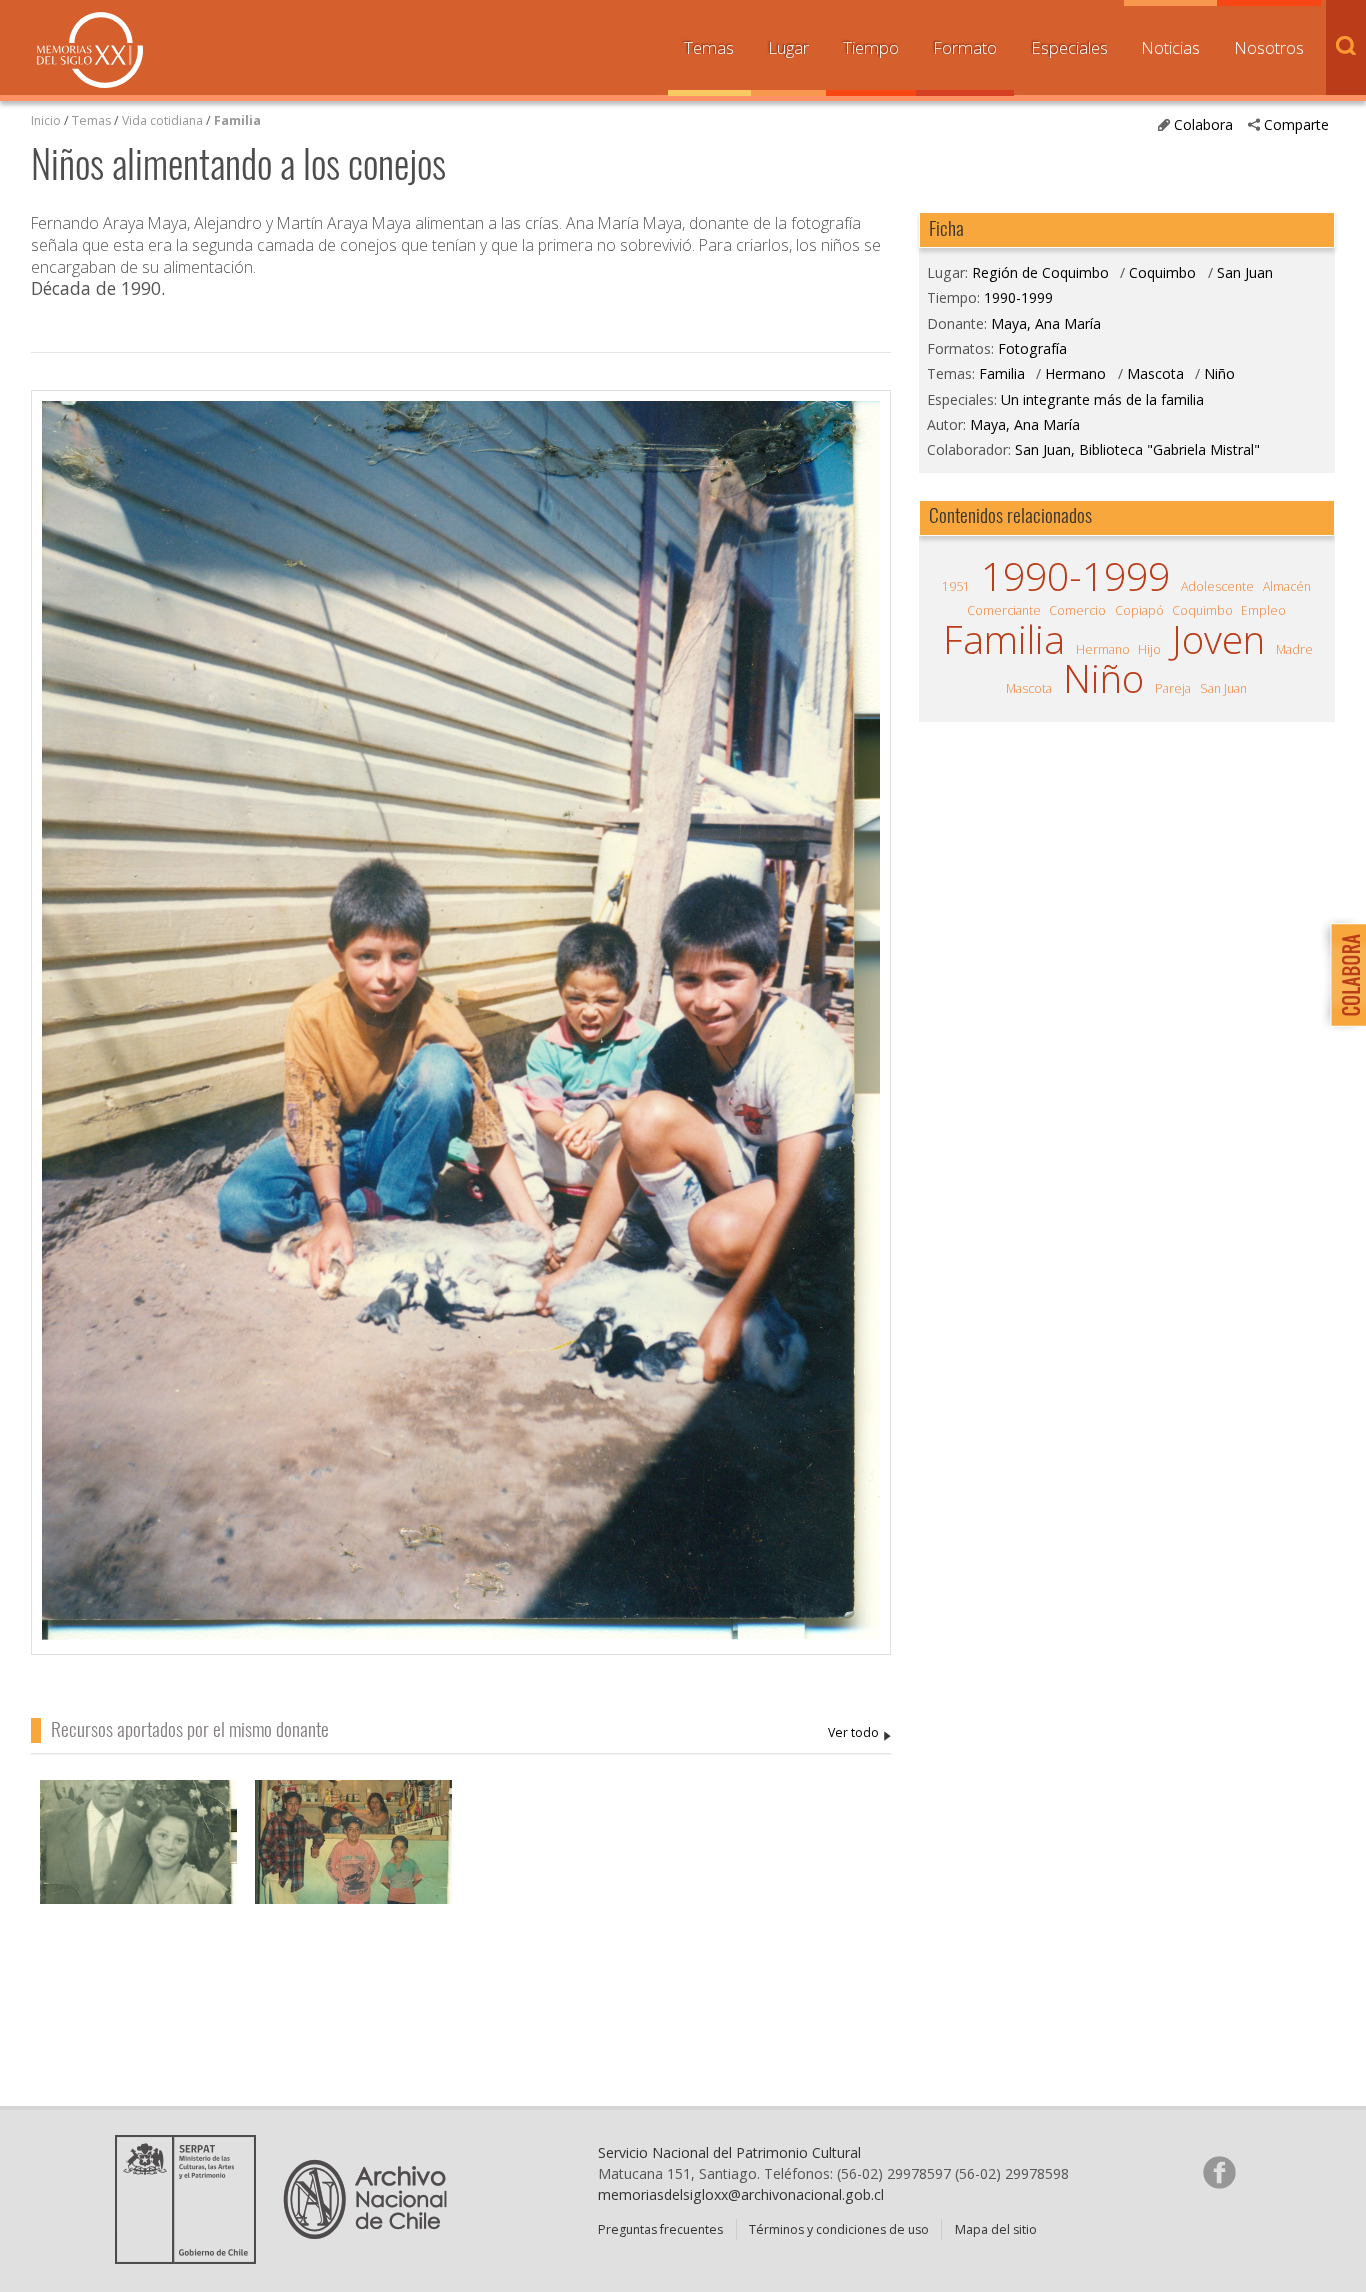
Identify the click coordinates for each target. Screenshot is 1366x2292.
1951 (956, 586)
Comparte (1296, 124)
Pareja (1173, 688)
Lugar (788, 47)
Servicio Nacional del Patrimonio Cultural (729, 2152)
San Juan (1245, 272)
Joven (1218, 639)
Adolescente (1217, 586)
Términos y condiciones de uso (839, 2229)
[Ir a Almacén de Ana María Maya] (353, 1856)
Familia (237, 120)
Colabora (1203, 124)
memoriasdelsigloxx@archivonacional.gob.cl (741, 2194)
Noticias (1170, 47)
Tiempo (871, 47)
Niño (1219, 373)
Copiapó (1139, 610)
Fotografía (1032, 348)
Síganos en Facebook (1219, 2172)
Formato (965, 47)
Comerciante (1004, 610)
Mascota (1155, 373)
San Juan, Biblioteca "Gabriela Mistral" (1137, 449)
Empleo (1263, 610)
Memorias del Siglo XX (90, 50)
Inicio (46, 120)
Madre (1294, 649)
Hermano (1075, 373)
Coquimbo (1162, 272)
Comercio (1077, 610)
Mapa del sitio (996, 2229)
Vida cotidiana (164, 120)
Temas (709, 47)
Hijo (1149, 649)
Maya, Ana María (859, 1733)
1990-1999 (1018, 297)
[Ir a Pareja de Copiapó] (138, 1856)
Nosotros (1269, 47)
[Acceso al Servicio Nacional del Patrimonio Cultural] (192, 2257)
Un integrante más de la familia (1102, 399)
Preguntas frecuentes (660, 2229)
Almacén (1287, 586)
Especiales (1069, 47)
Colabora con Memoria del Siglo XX (1343, 974)
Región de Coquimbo (1040, 272)
